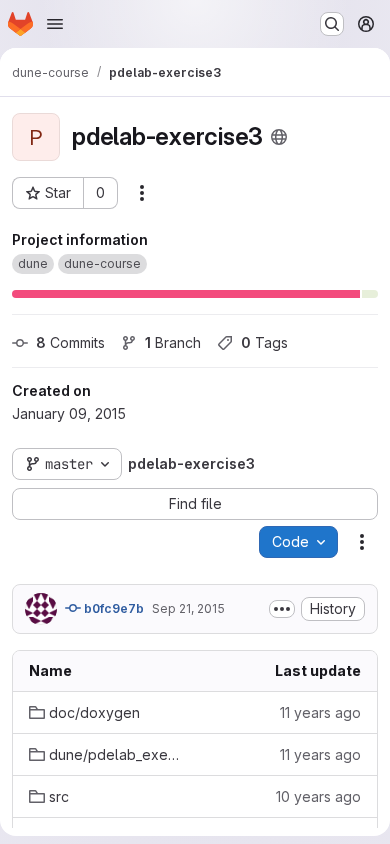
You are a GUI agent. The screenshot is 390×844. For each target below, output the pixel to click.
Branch (173, 342)
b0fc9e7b (112, 608)
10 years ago (318, 796)
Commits (70, 342)
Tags (264, 342)
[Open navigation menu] (55, 24)
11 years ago (320, 712)
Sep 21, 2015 (188, 608)
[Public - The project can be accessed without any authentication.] (279, 137)
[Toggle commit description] (282, 609)
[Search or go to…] (332, 24)
